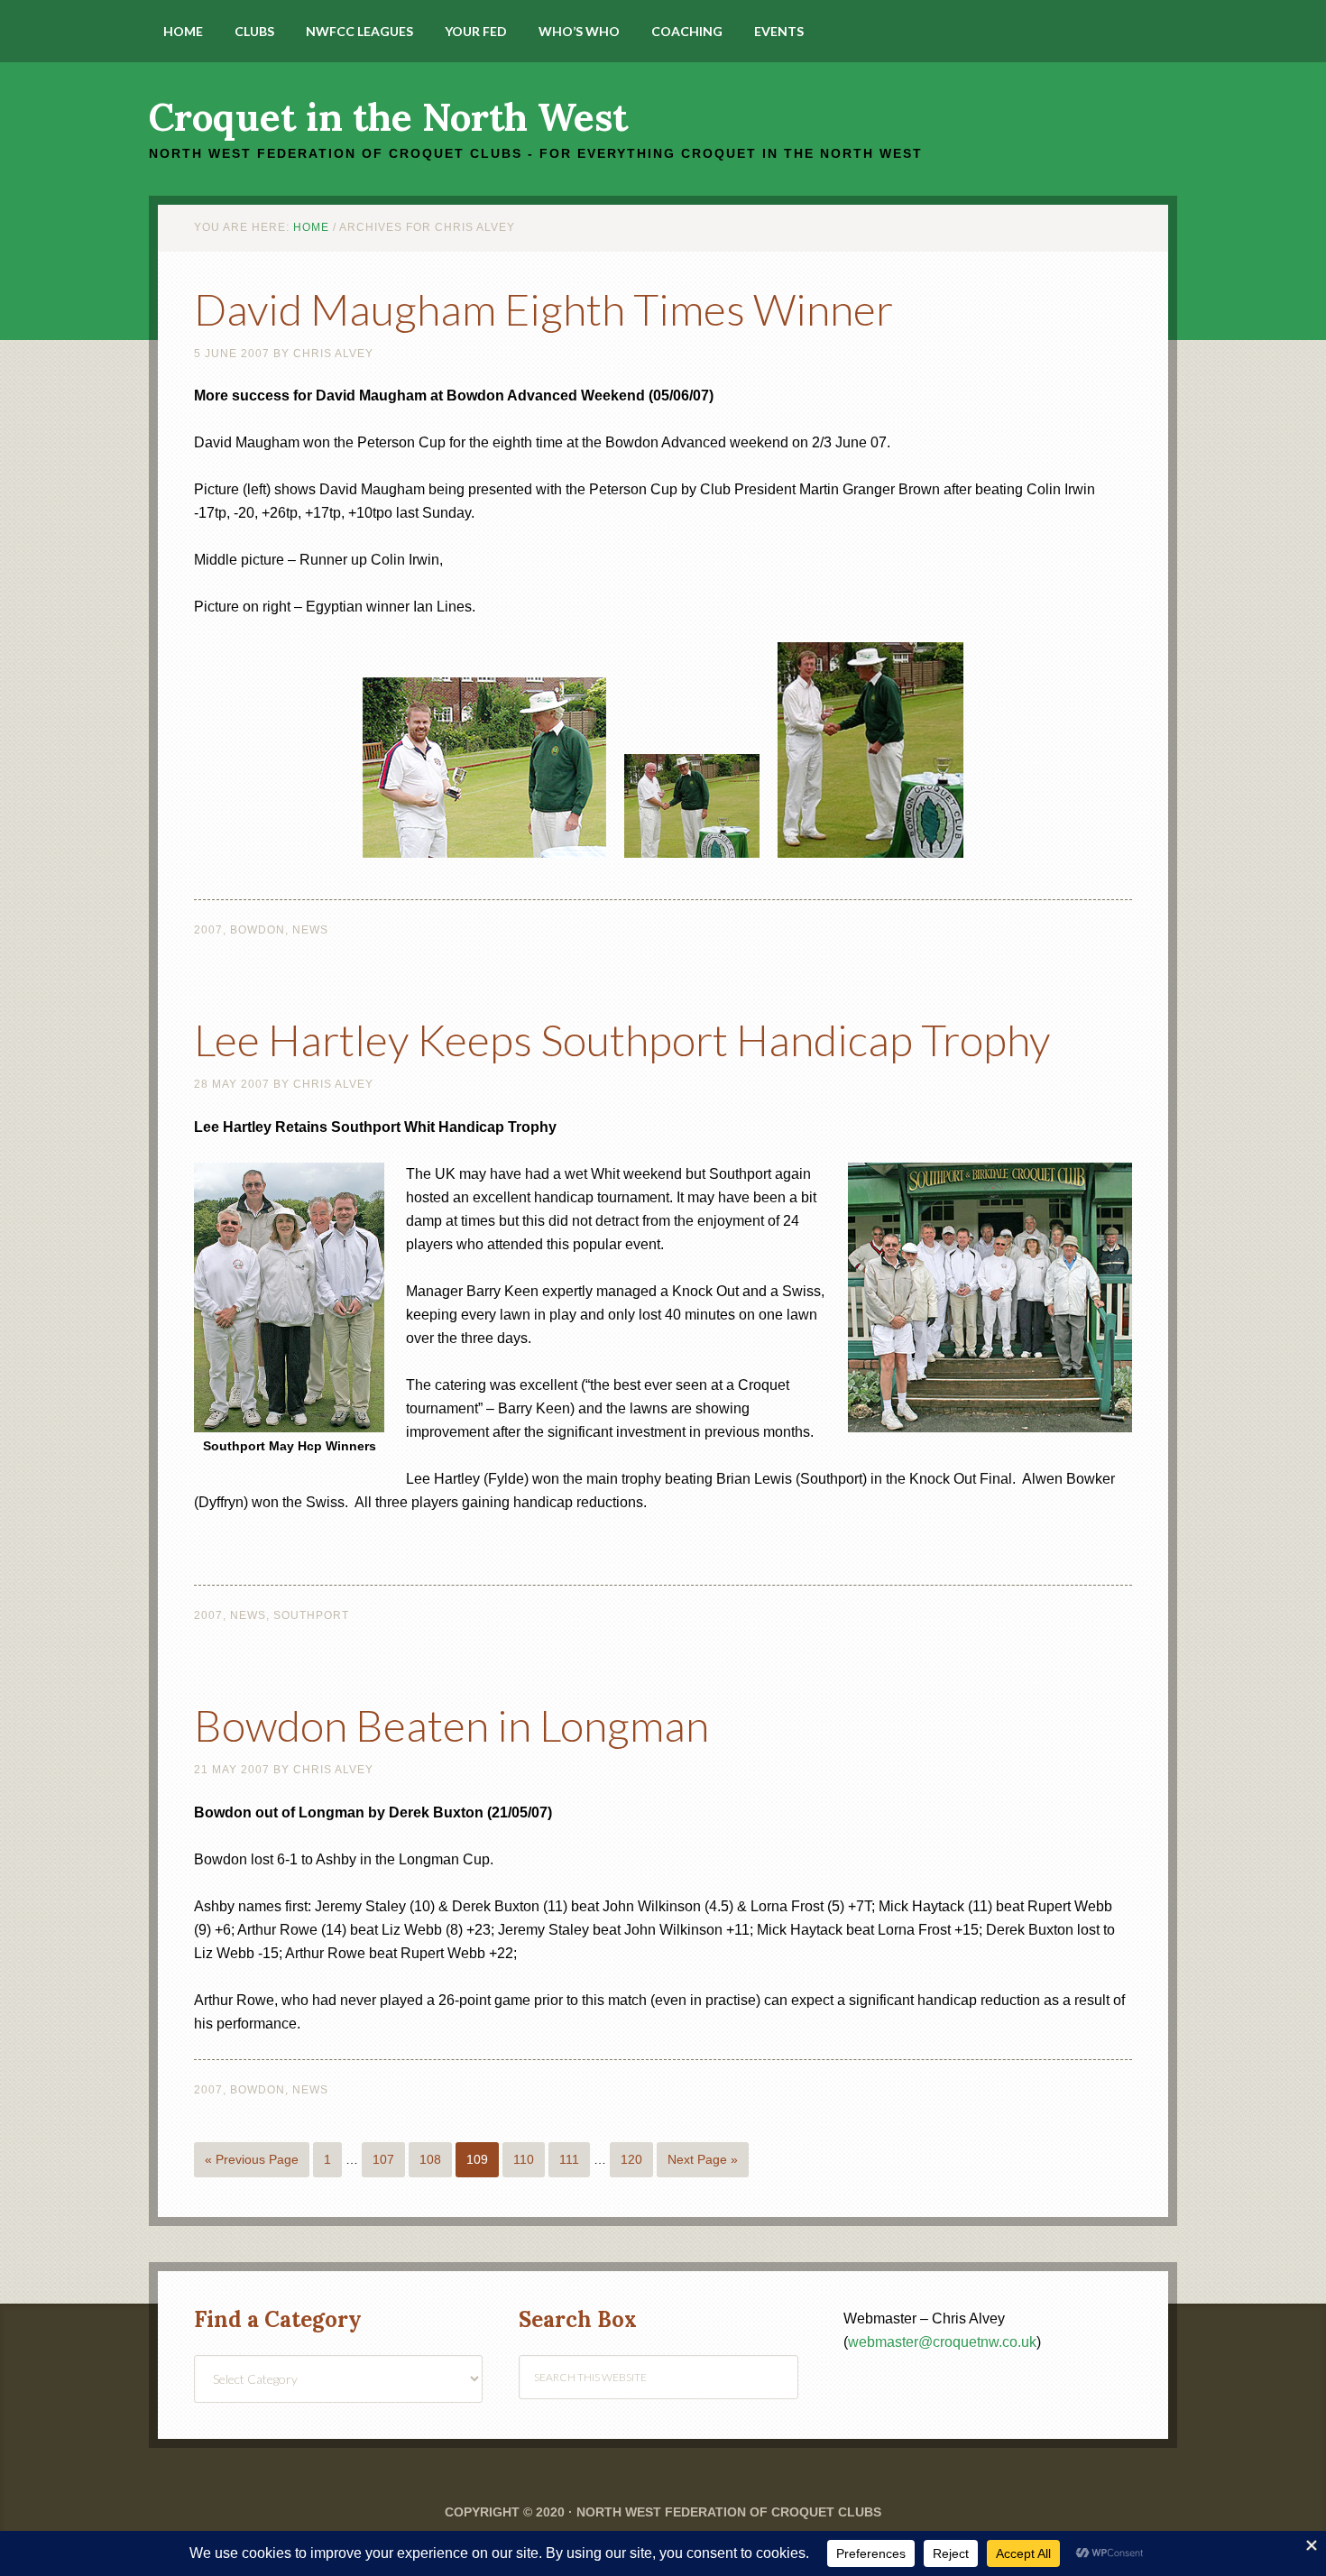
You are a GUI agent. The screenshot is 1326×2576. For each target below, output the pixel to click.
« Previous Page (252, 2159)
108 (430, 2159)
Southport (311, 1615)
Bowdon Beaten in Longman (451, 1725)
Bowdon (258, 930)
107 (383, 2159)
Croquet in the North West (388, 117)
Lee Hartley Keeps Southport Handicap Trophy (622, 1040)
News (310, 930)
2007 (208, 930)
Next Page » (703, 2159)
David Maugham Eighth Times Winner (543, 309)
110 (524, 2159)
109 (477, 2159)
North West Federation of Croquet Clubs (729, 2512)
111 (569, 2159)
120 (631, 2159)
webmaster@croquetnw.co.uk (942, 2342)
